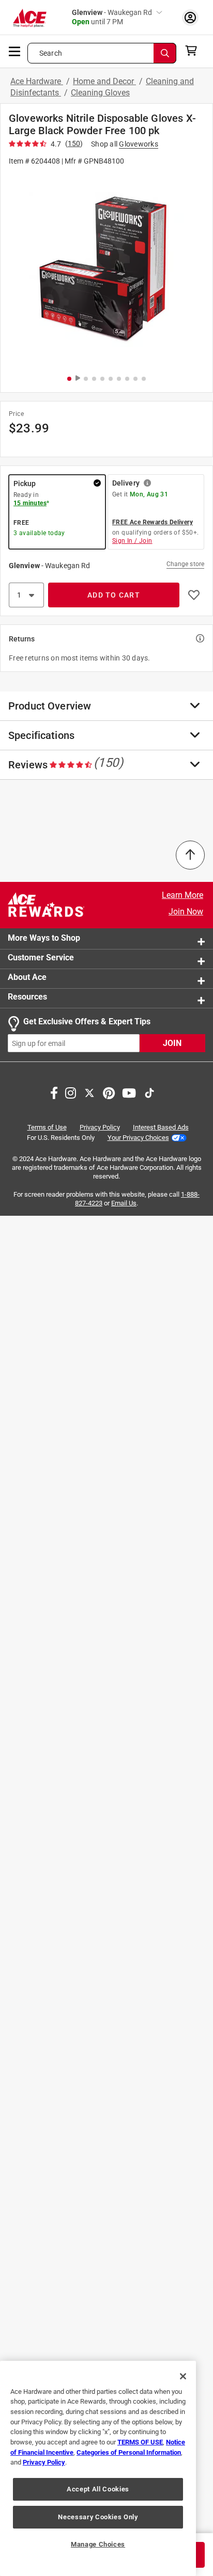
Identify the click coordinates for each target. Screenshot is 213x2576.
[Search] (165, 53)
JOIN (172, 1044)
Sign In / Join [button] (132, 541)
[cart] (194, 51)
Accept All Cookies (98, 2489)
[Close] (183, 2376)
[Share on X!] (89, 1092)
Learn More (182, 895)
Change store (185, 564)
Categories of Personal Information (129, 2452)
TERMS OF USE (140, 2442)
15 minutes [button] (30, 503)
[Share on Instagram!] (71, 1092)
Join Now (186, 912)
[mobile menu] (15, 51)
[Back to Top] (190, 855)
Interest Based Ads (161, 1128)
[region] (98, 2468)
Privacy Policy (100, 1128)
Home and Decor (104, 81)
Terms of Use (47, 1128)
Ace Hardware (37, 81)
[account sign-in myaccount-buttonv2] (190, 17)
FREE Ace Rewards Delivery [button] (153, 522)
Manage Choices (98, 2544)
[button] (106, 270)
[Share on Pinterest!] (109, 1092)
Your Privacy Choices (138, 1138)
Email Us (124, 1203)
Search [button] (51, 53)
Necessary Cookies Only (98, 2517)
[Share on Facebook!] (54, 1092)
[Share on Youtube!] (129, 1092)
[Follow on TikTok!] (149, 1092)
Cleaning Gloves (100, 93)
